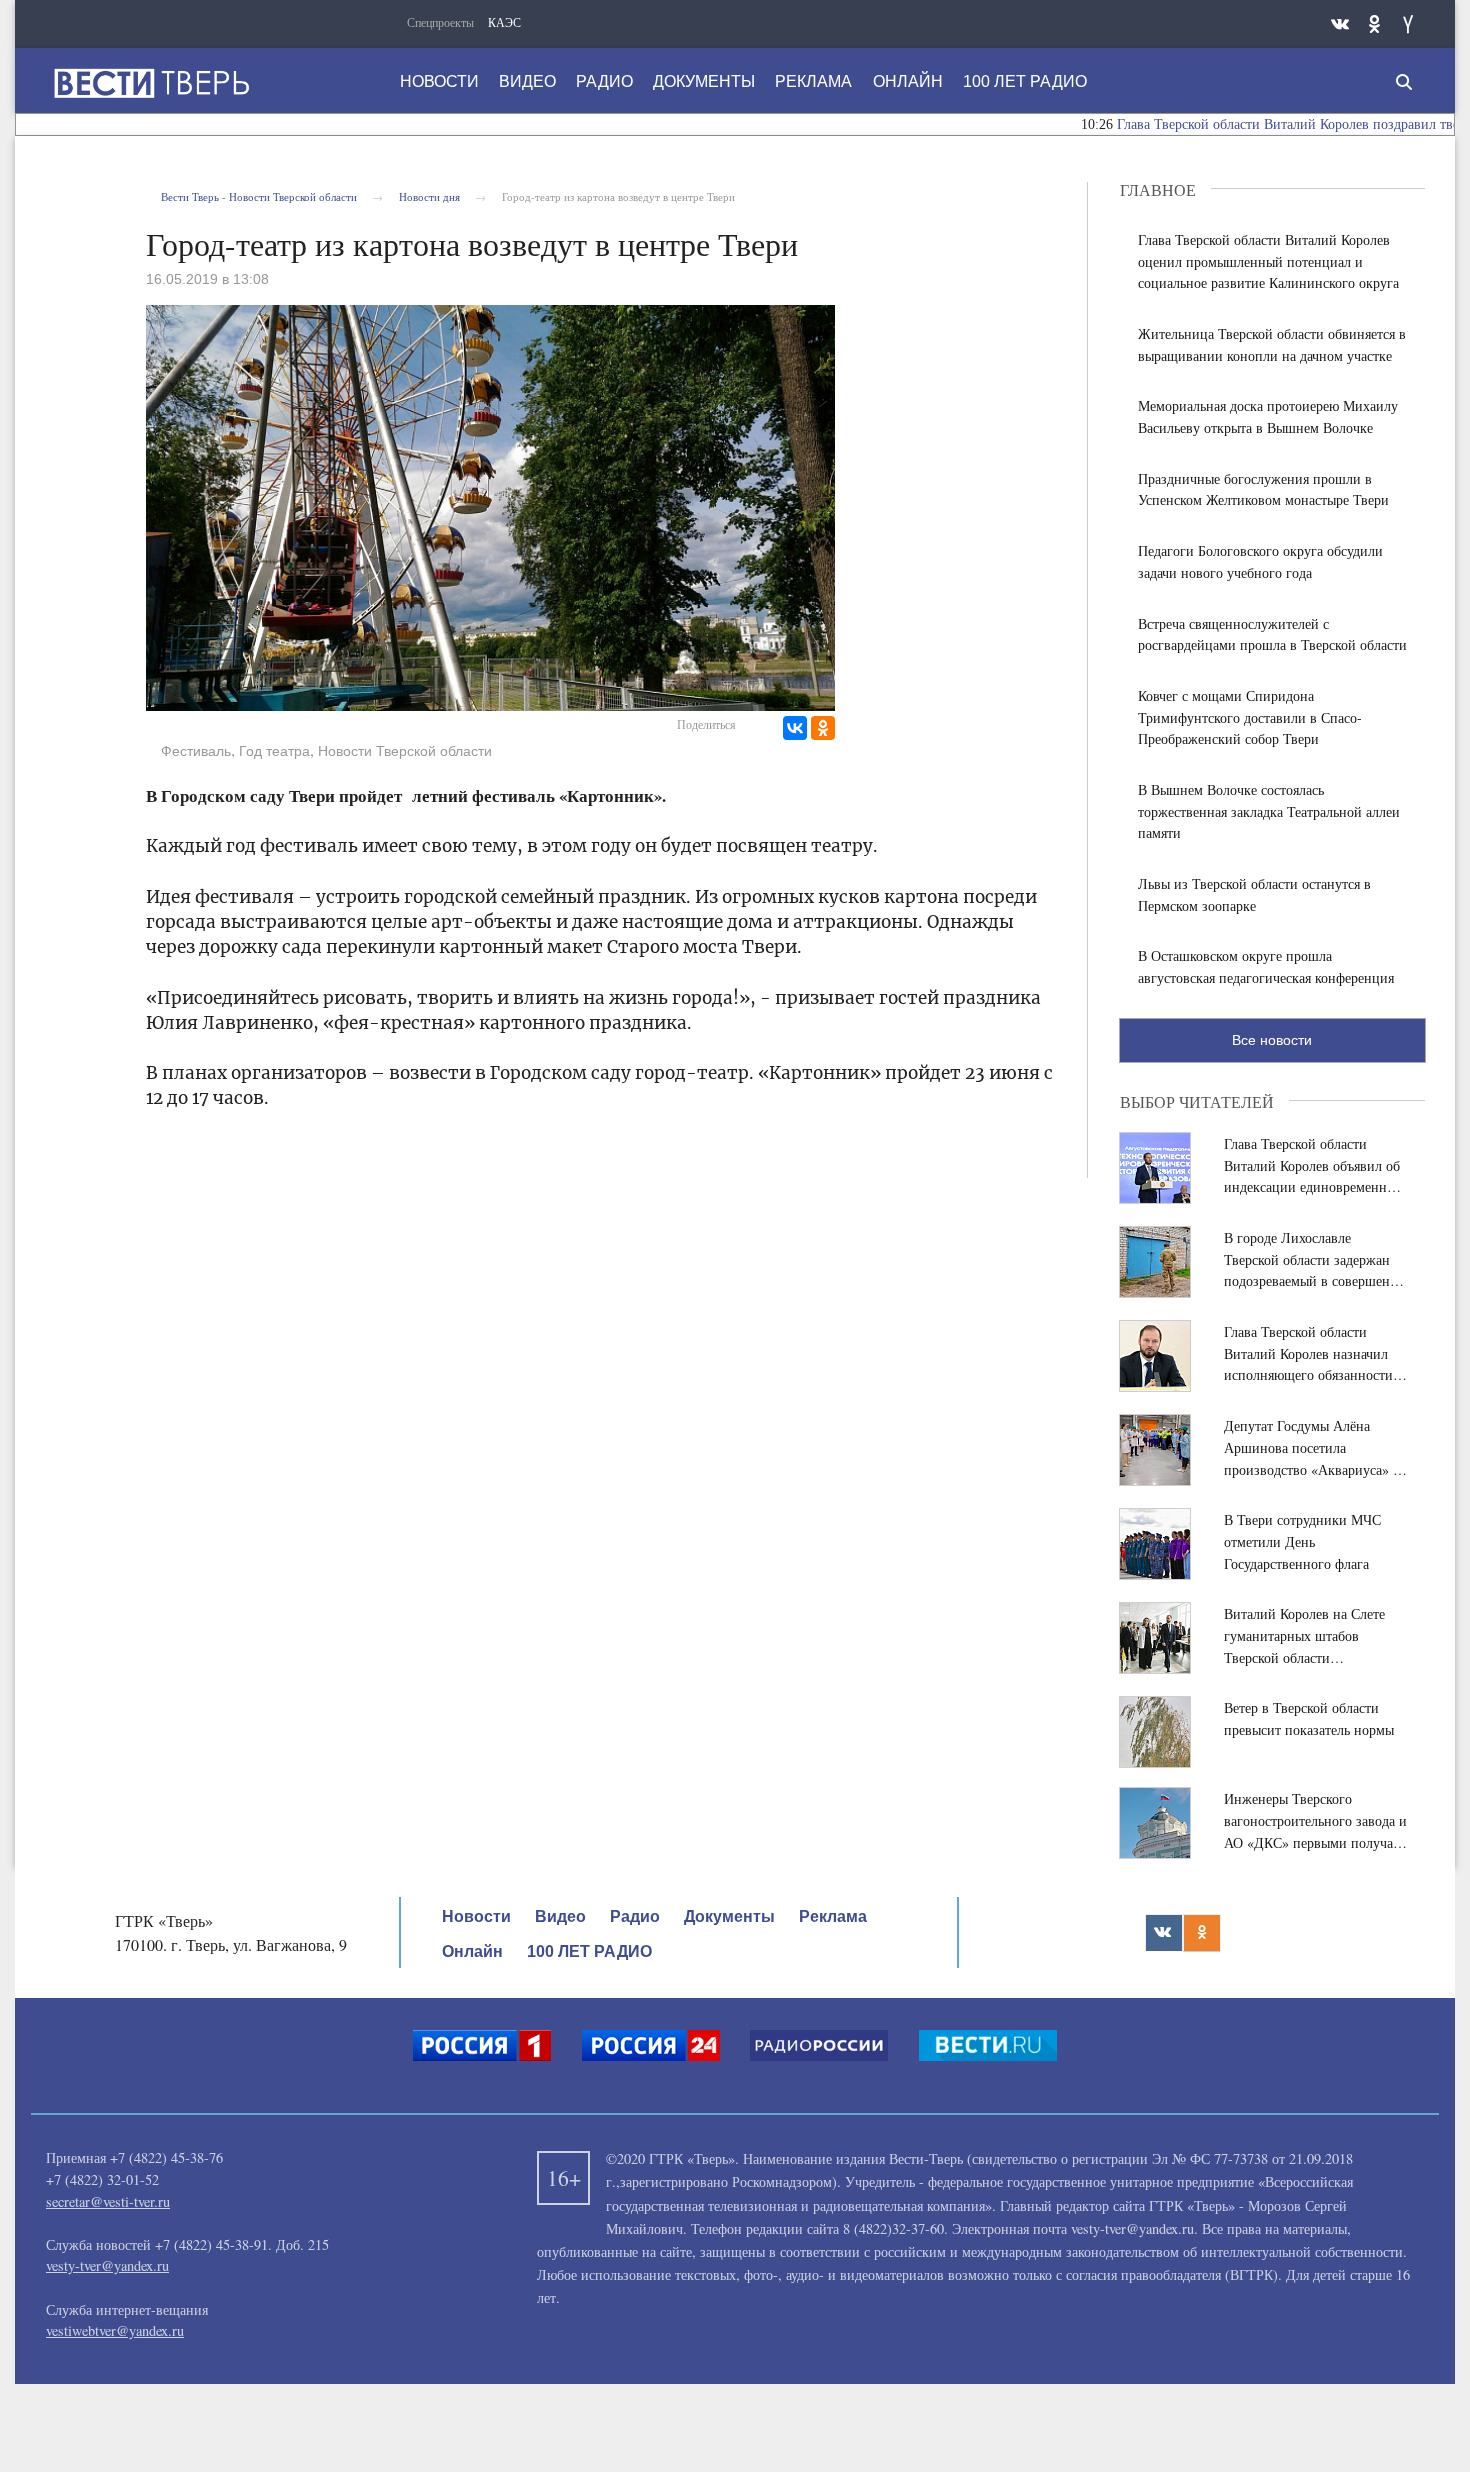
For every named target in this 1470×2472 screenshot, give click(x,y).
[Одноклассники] (823, 728)
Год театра (274, 751)
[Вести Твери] (151, 83)
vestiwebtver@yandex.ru (115, 2330)
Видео (527, 81)
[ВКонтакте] (795, 728)
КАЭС (504, 22)
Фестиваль (196, 751)
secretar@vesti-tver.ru (108, 2201)
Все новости (1272, 1040)
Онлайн (908, 81)
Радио (604, 81)
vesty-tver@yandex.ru (107, 2265)
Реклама (813, 81)
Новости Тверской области (405, 751)
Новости (439, 81)
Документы (704, 81)
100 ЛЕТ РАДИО (1025, 81)
